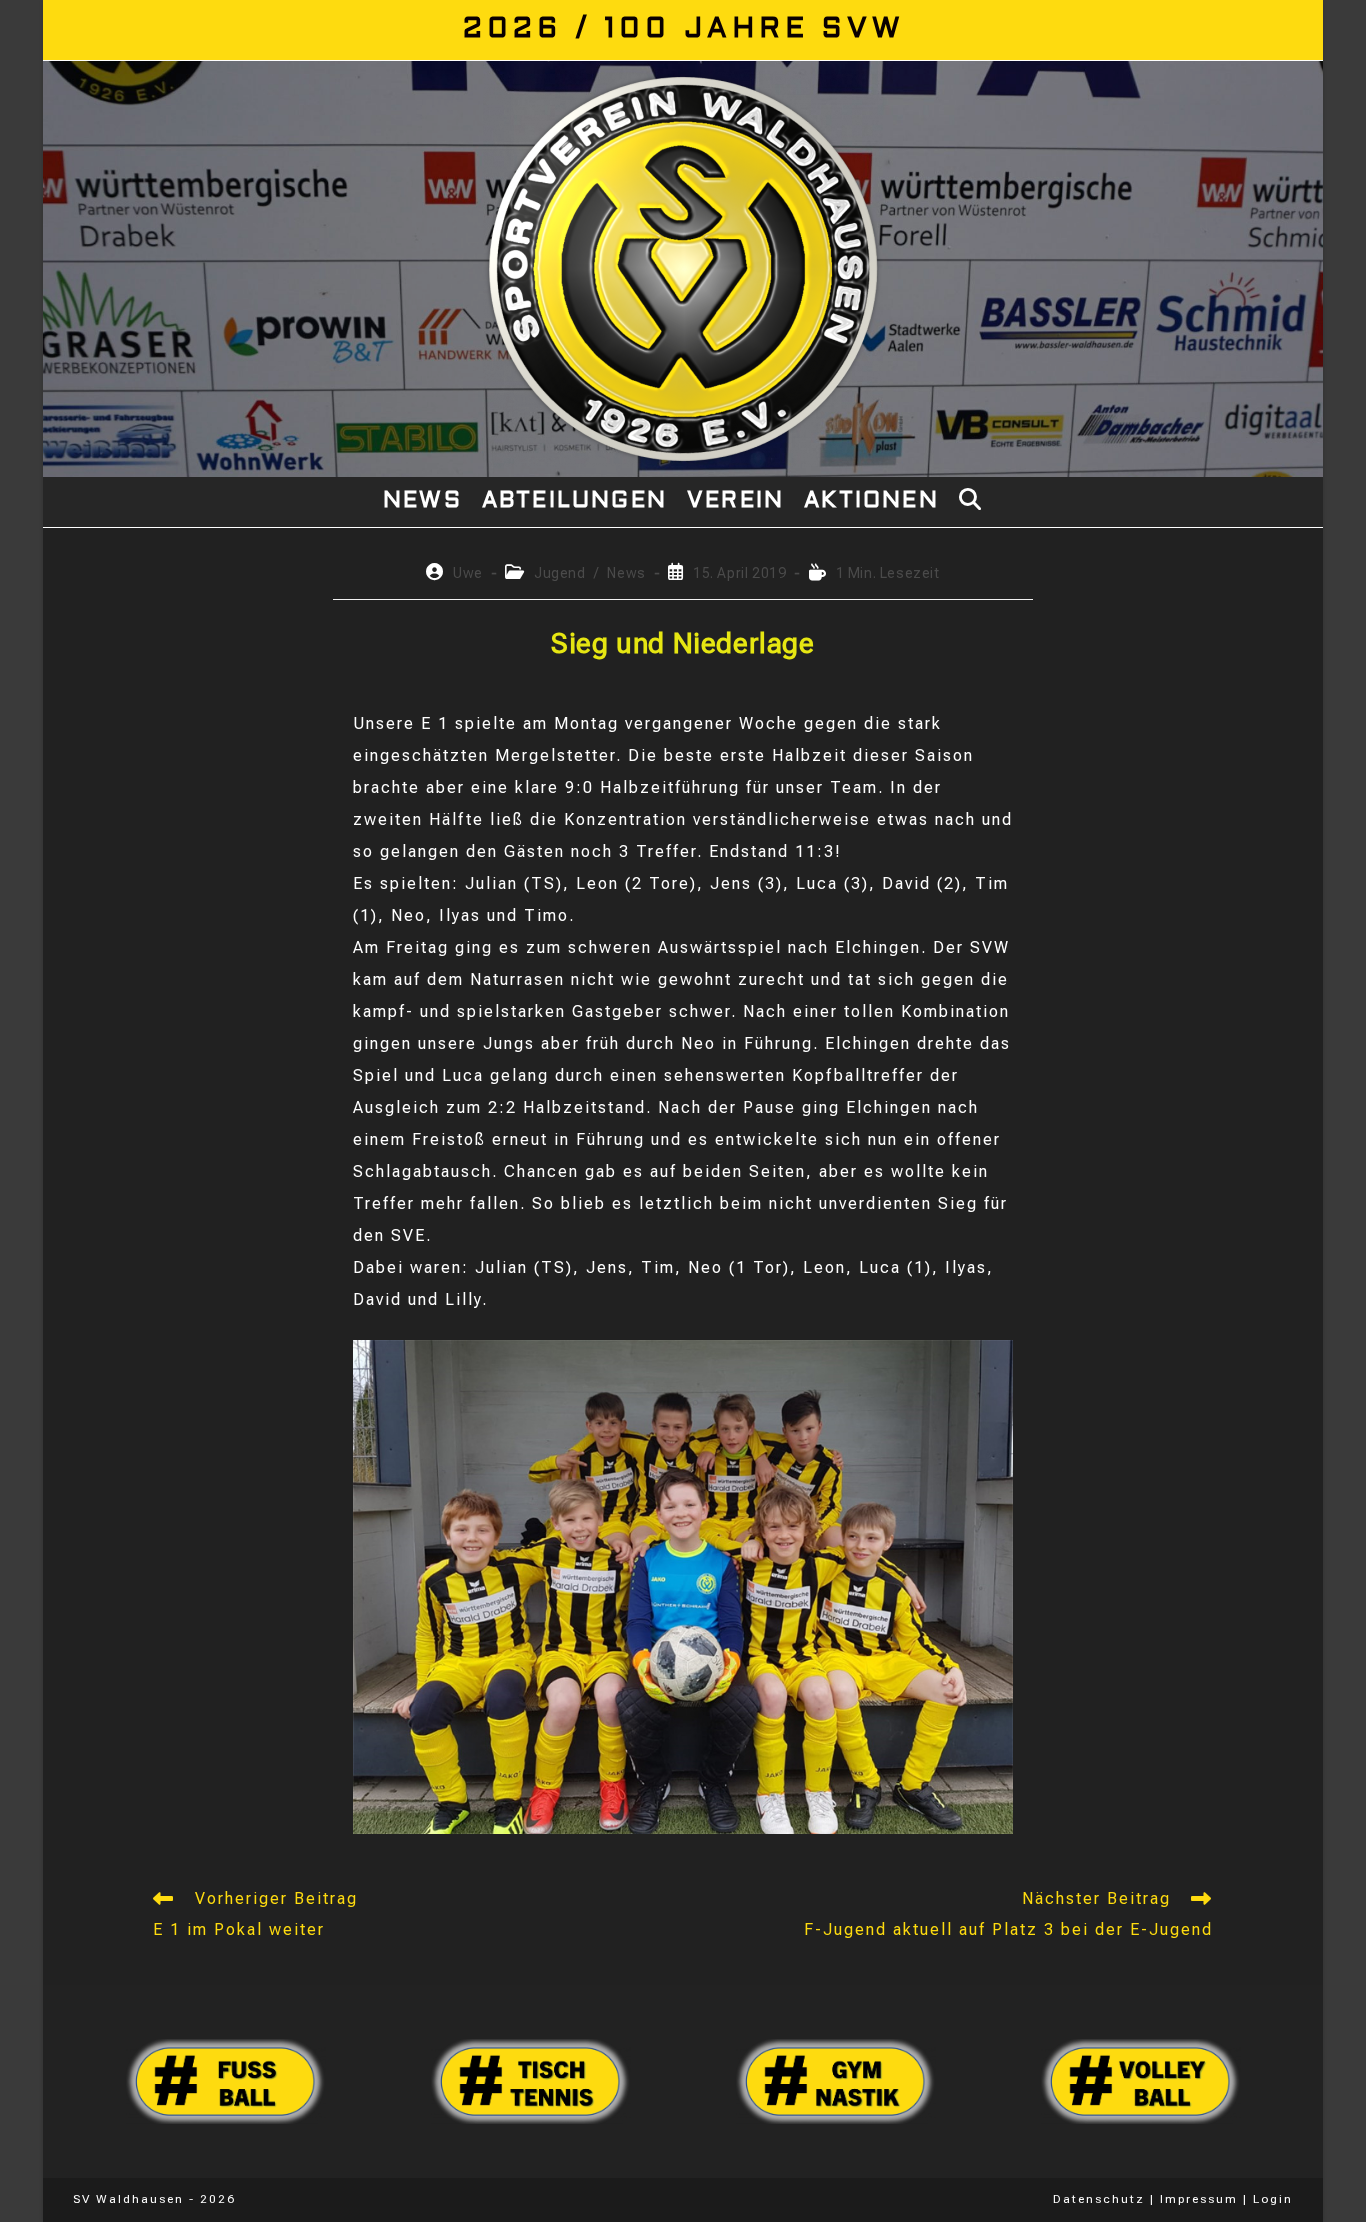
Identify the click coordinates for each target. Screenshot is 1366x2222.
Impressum (1199, 2199)
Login (1273, 2199)
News (626, 573)
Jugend (560, 573)
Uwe (468, 573)
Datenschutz (1099, 2199)
